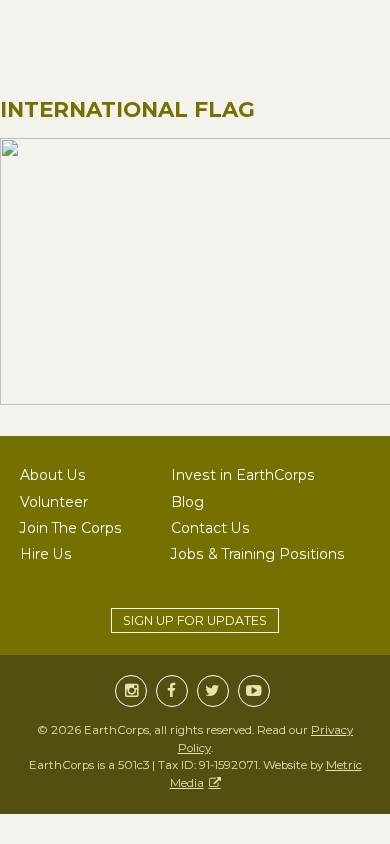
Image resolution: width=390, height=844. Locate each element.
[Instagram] (131, 691)
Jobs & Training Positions (258, 554)
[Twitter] (213, 691)
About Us (53, 475)
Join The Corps (71, 528)
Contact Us (210, 528)
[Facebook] (172, 691)
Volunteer (54, 502)
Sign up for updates (195, 620)
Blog (187, 502)
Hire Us (46, 554)
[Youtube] (254, 691)
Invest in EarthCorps (243, 475)
